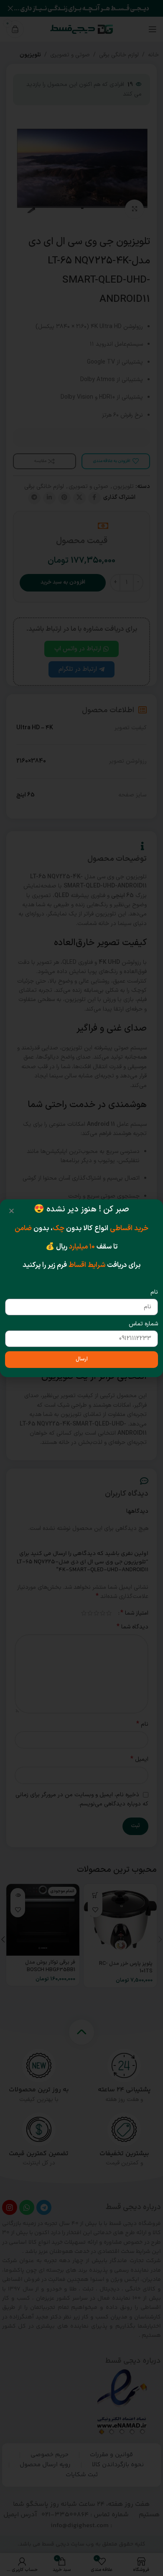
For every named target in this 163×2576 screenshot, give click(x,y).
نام (154, 1292)
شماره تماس (143, 1324)
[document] (81, 1288)
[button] (11, 1211)
